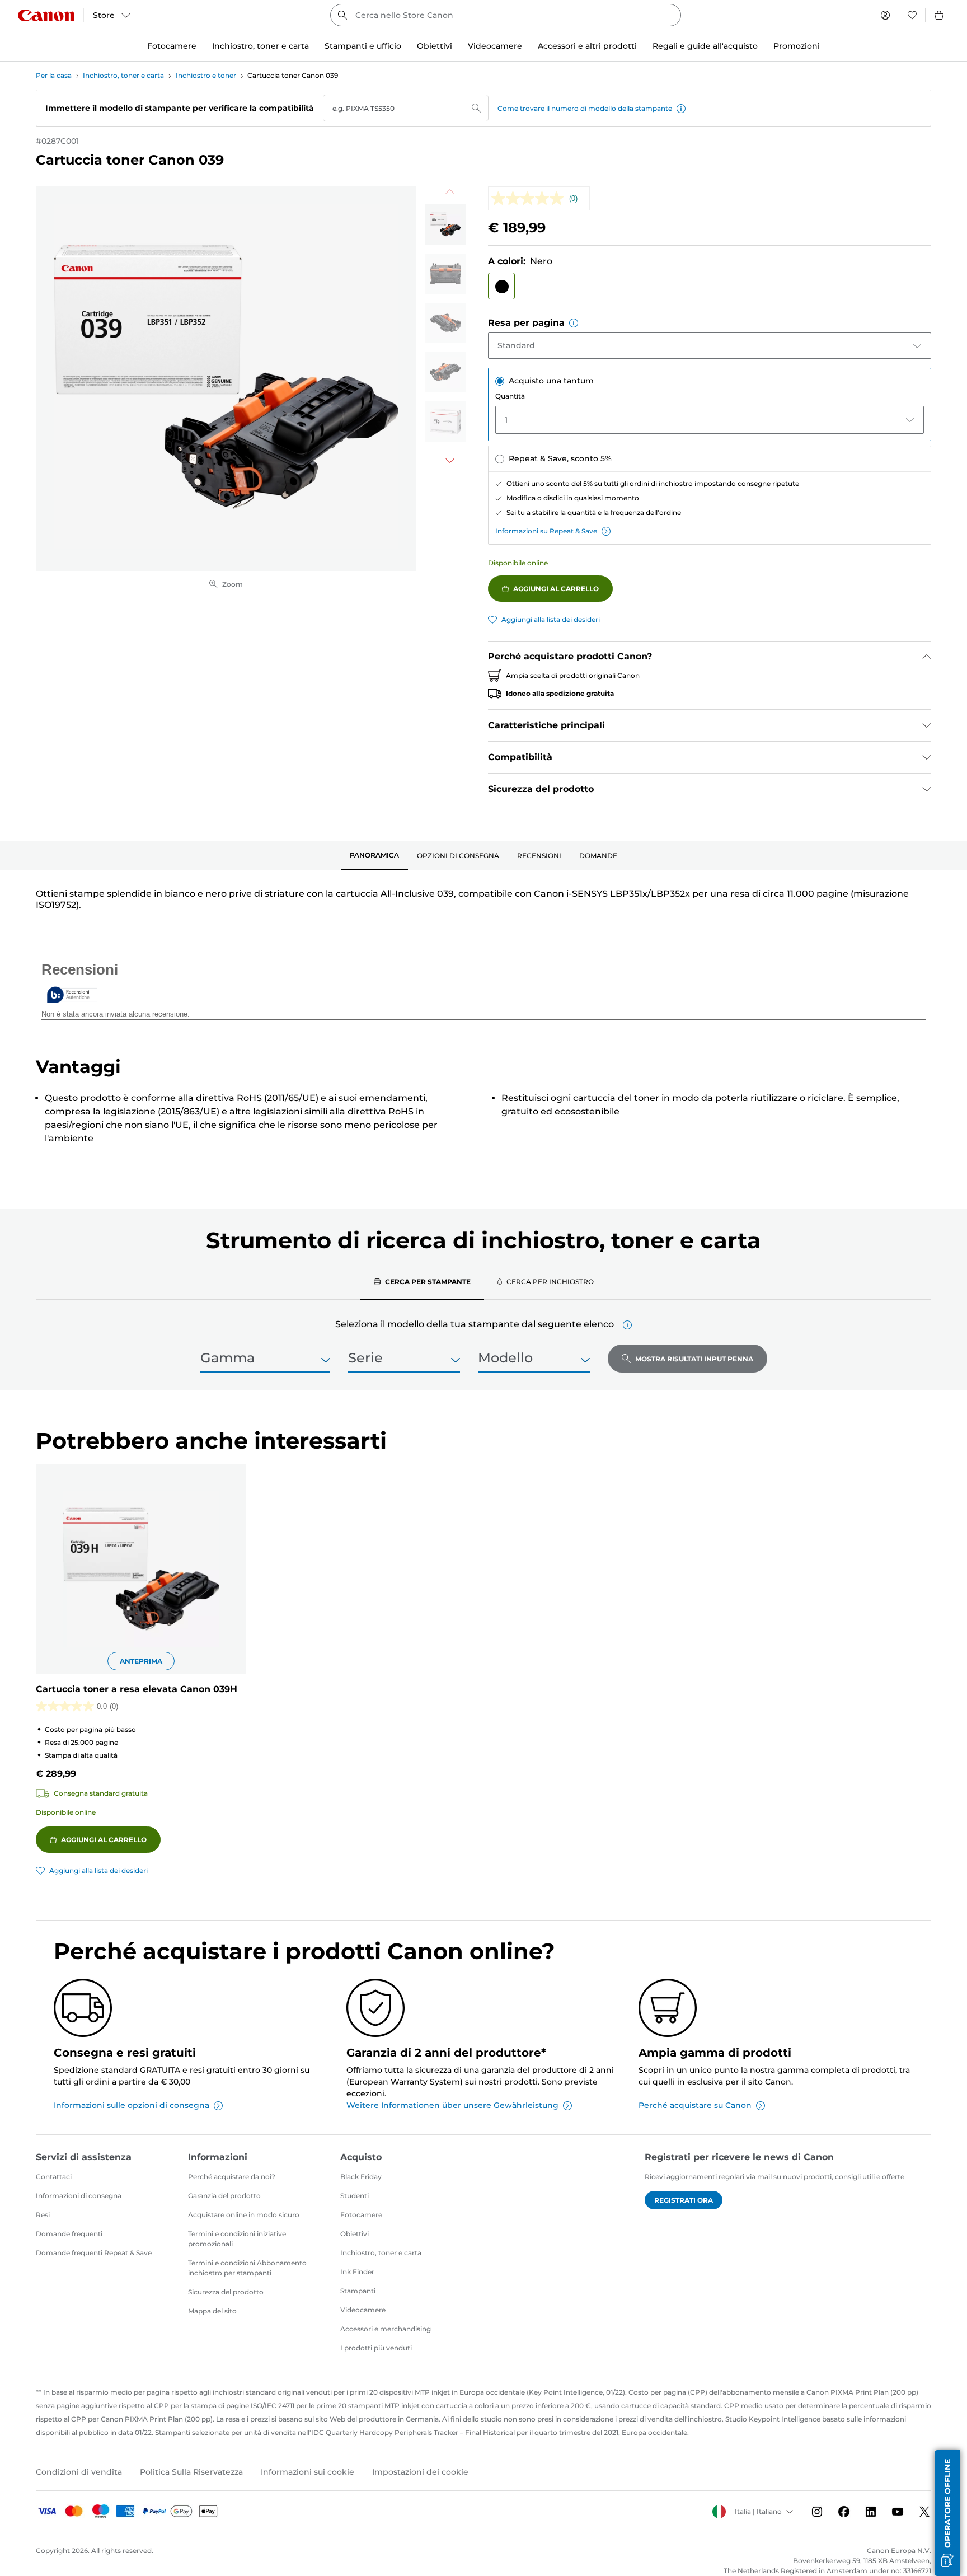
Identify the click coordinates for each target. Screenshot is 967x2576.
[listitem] (445, 224)
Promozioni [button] (797, 46)
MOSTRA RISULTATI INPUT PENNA (694, 1359)
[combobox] (506, 15)
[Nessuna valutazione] (530, 198)
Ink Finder (357, 2272)
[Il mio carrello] (940, 15)
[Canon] (46, 15)
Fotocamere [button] (172, 46)
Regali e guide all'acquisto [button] (705, 46)
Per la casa (54, 75)
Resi (43, 2215)
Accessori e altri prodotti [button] (587, 46)
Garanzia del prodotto (224, 2196)
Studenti (355, 2196)
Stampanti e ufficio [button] (363, 46)
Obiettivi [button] (435, 46)
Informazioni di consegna (79, 2196)
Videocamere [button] (495, 46)
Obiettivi (355, 2234)
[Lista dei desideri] (912, 15)
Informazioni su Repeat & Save (546, 531)
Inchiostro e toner (206, 75)
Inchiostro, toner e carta (123, 75)
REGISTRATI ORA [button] (684, 2200)
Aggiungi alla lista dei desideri (551, 619)
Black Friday (361, 2177)
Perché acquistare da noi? (232, 2177)
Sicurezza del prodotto (226, 2292)
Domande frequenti (69, 2234)
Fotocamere (361, 2215)
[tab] (374, 856)
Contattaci (54, 2177)
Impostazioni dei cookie (420, 2472)
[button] (681, 109)
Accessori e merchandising (386, 2329)
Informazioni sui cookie (308, 2472)
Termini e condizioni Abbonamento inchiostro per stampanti (247, 2268)
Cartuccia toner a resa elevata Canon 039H (137, 1689)
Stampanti (358, 2291)
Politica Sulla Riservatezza (191, 2472)
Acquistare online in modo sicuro (244, 2215)
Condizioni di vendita (79, 2472)
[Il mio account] (885, 15)
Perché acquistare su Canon (695, 2105)
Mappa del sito (212, 2311)
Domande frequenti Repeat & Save (94, 2253)
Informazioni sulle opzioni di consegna (132, 2105)
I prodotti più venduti (376, 2348)
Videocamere (363, 2310)
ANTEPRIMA (141, 1661)
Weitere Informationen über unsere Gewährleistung (452, 2105)
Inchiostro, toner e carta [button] (260, 46)
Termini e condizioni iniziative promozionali (237, 2239)
